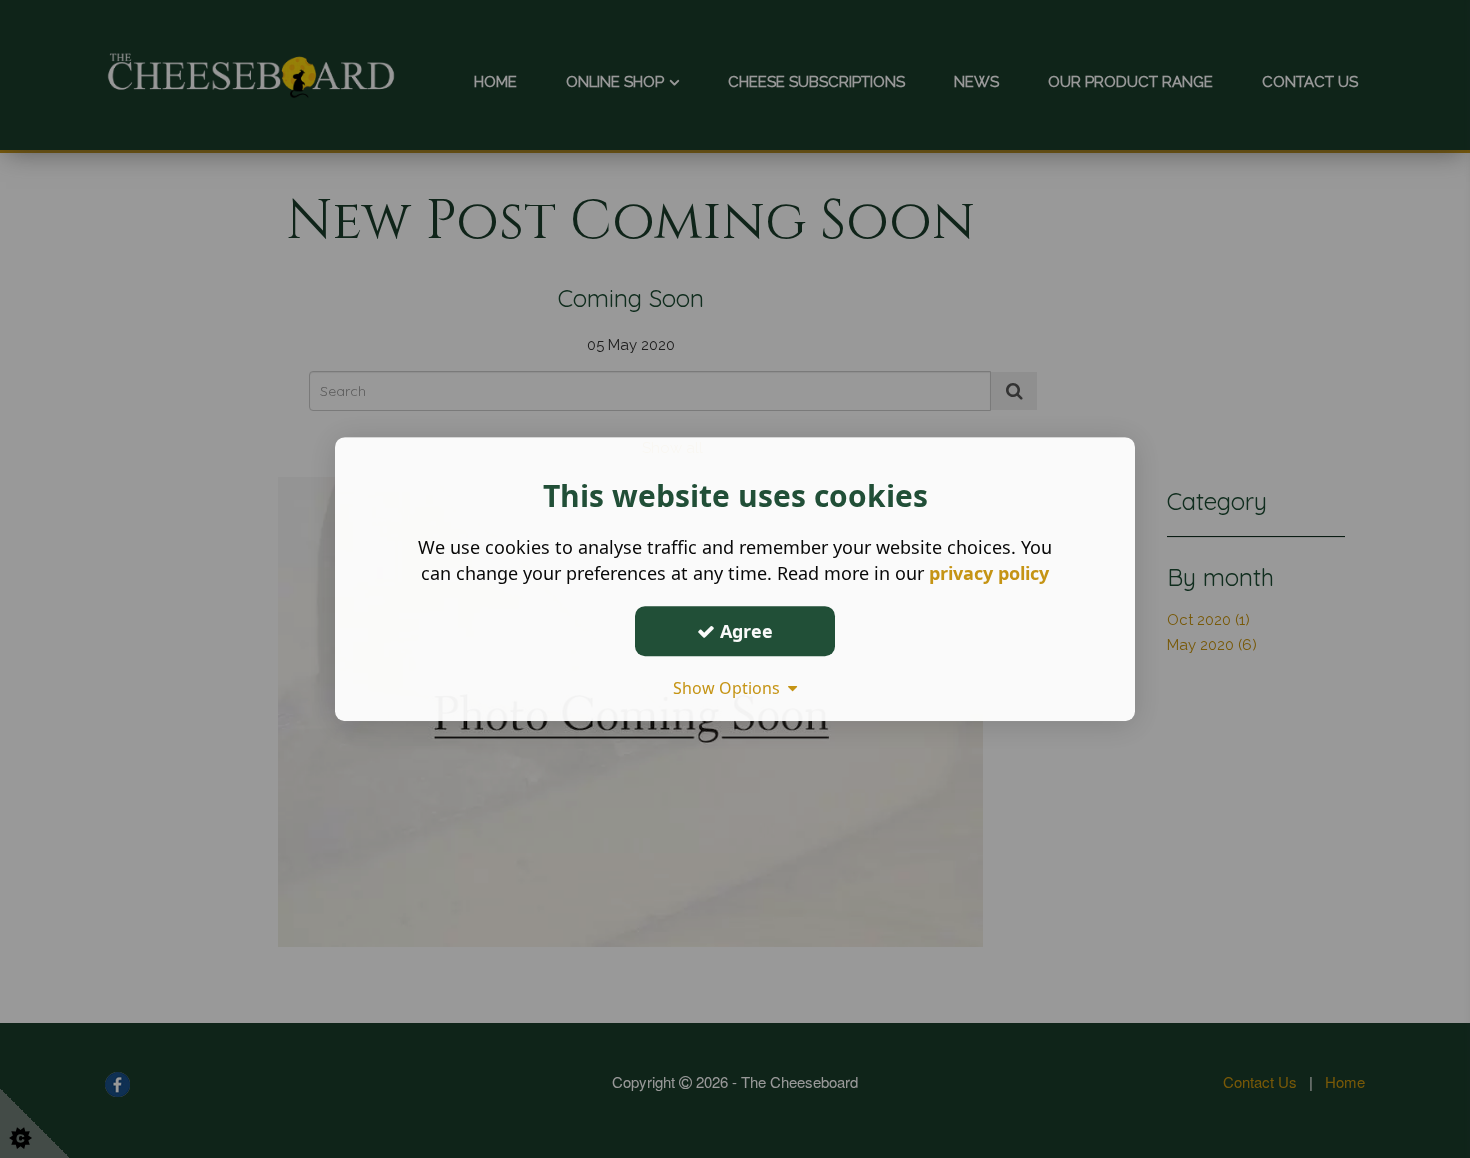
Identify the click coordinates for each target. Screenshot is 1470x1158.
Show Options (730, 688)
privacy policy (989, 573)
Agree (744, 631)
